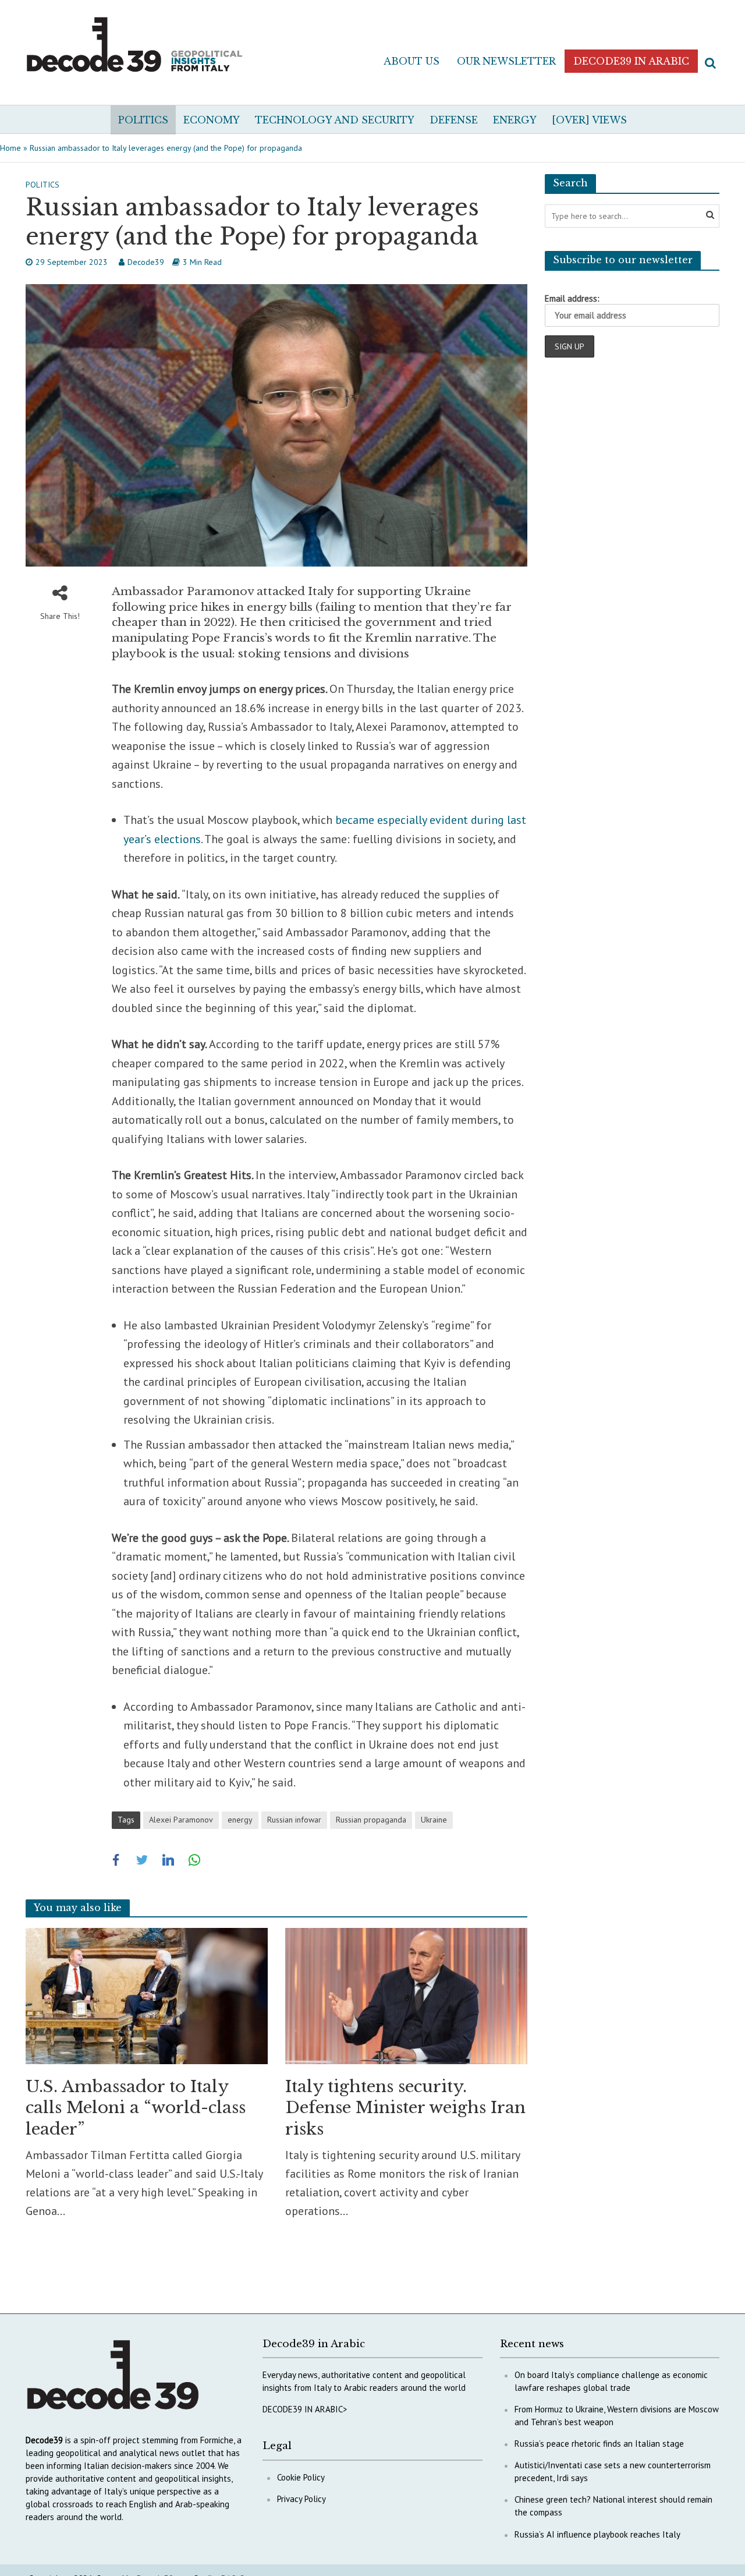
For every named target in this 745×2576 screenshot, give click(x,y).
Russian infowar (294, 1820)
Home (10, 148)
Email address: (572, 298)
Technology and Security (335, 120)
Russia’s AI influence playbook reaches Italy (597, 2534)
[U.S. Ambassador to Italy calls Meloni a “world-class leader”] (147, 1995)
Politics (143, 120)
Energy (515, 120)
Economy (212, 120)
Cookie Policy (301, 2477)
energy (240, 1820)
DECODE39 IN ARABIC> (305, 2409)
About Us (411, 61)
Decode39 (146, 262)
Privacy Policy (301, 2499)
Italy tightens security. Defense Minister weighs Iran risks (405, 2108)
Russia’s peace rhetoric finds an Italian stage (599, 2444)
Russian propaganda (371, 1820)
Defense (454, 120)
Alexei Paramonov (181, 1820)
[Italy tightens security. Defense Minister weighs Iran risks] (406, 1995)
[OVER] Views (589, 120)
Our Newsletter (506, 61)
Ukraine (434, 1820)
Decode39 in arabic (631, 61)
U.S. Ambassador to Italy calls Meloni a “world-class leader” (136, 2108)
